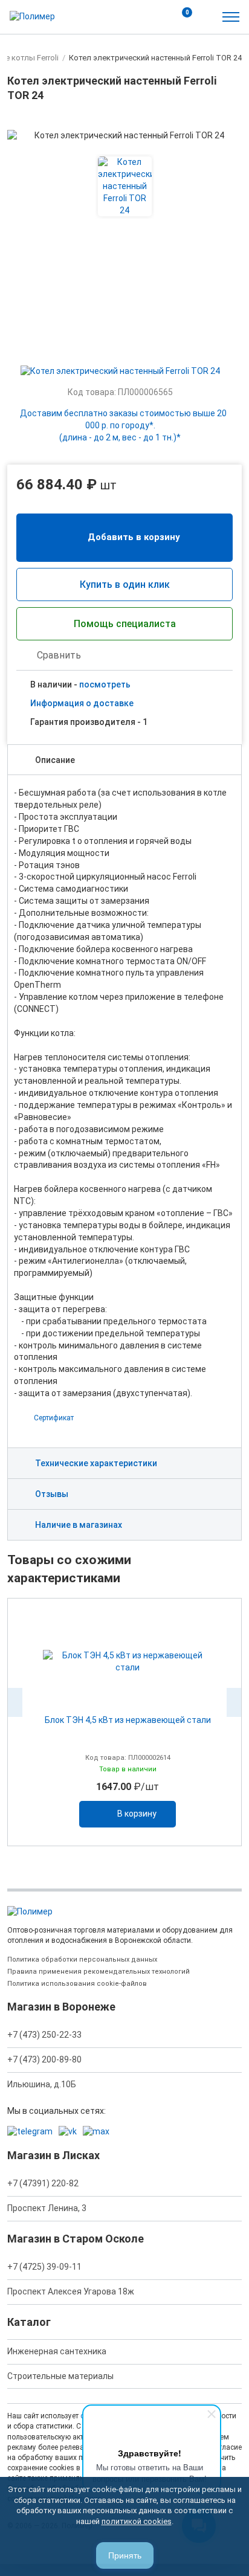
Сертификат (54, 1418)
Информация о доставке (82, 703)
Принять (125, 2555)
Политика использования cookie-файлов (77, 1984)
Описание (55, 760)
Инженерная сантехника (57, 2351)
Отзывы (52, 1494)
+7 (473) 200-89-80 (44, 2059)
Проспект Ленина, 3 (47, 2208)
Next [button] (234, 1702)
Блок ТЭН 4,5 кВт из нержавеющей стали (128, 1720)
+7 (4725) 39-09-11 (44, 2267)
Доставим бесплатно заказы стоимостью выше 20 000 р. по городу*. (123, 425)
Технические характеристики (96, 1463)
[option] (124, 1722)
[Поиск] (155, 17)
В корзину (137, 1814)
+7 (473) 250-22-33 (44, 2035)
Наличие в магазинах (79, 1525)
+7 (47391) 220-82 (43, 2183)
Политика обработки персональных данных (82, 1959)
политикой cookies (137, 2521)
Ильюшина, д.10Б (42, 2084)
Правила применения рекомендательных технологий (99, 1972)
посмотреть (105, 684)
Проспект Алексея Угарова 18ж (71, 2291)
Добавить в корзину (134, 537)
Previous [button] (15, 1702)
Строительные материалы (60, 2376)
